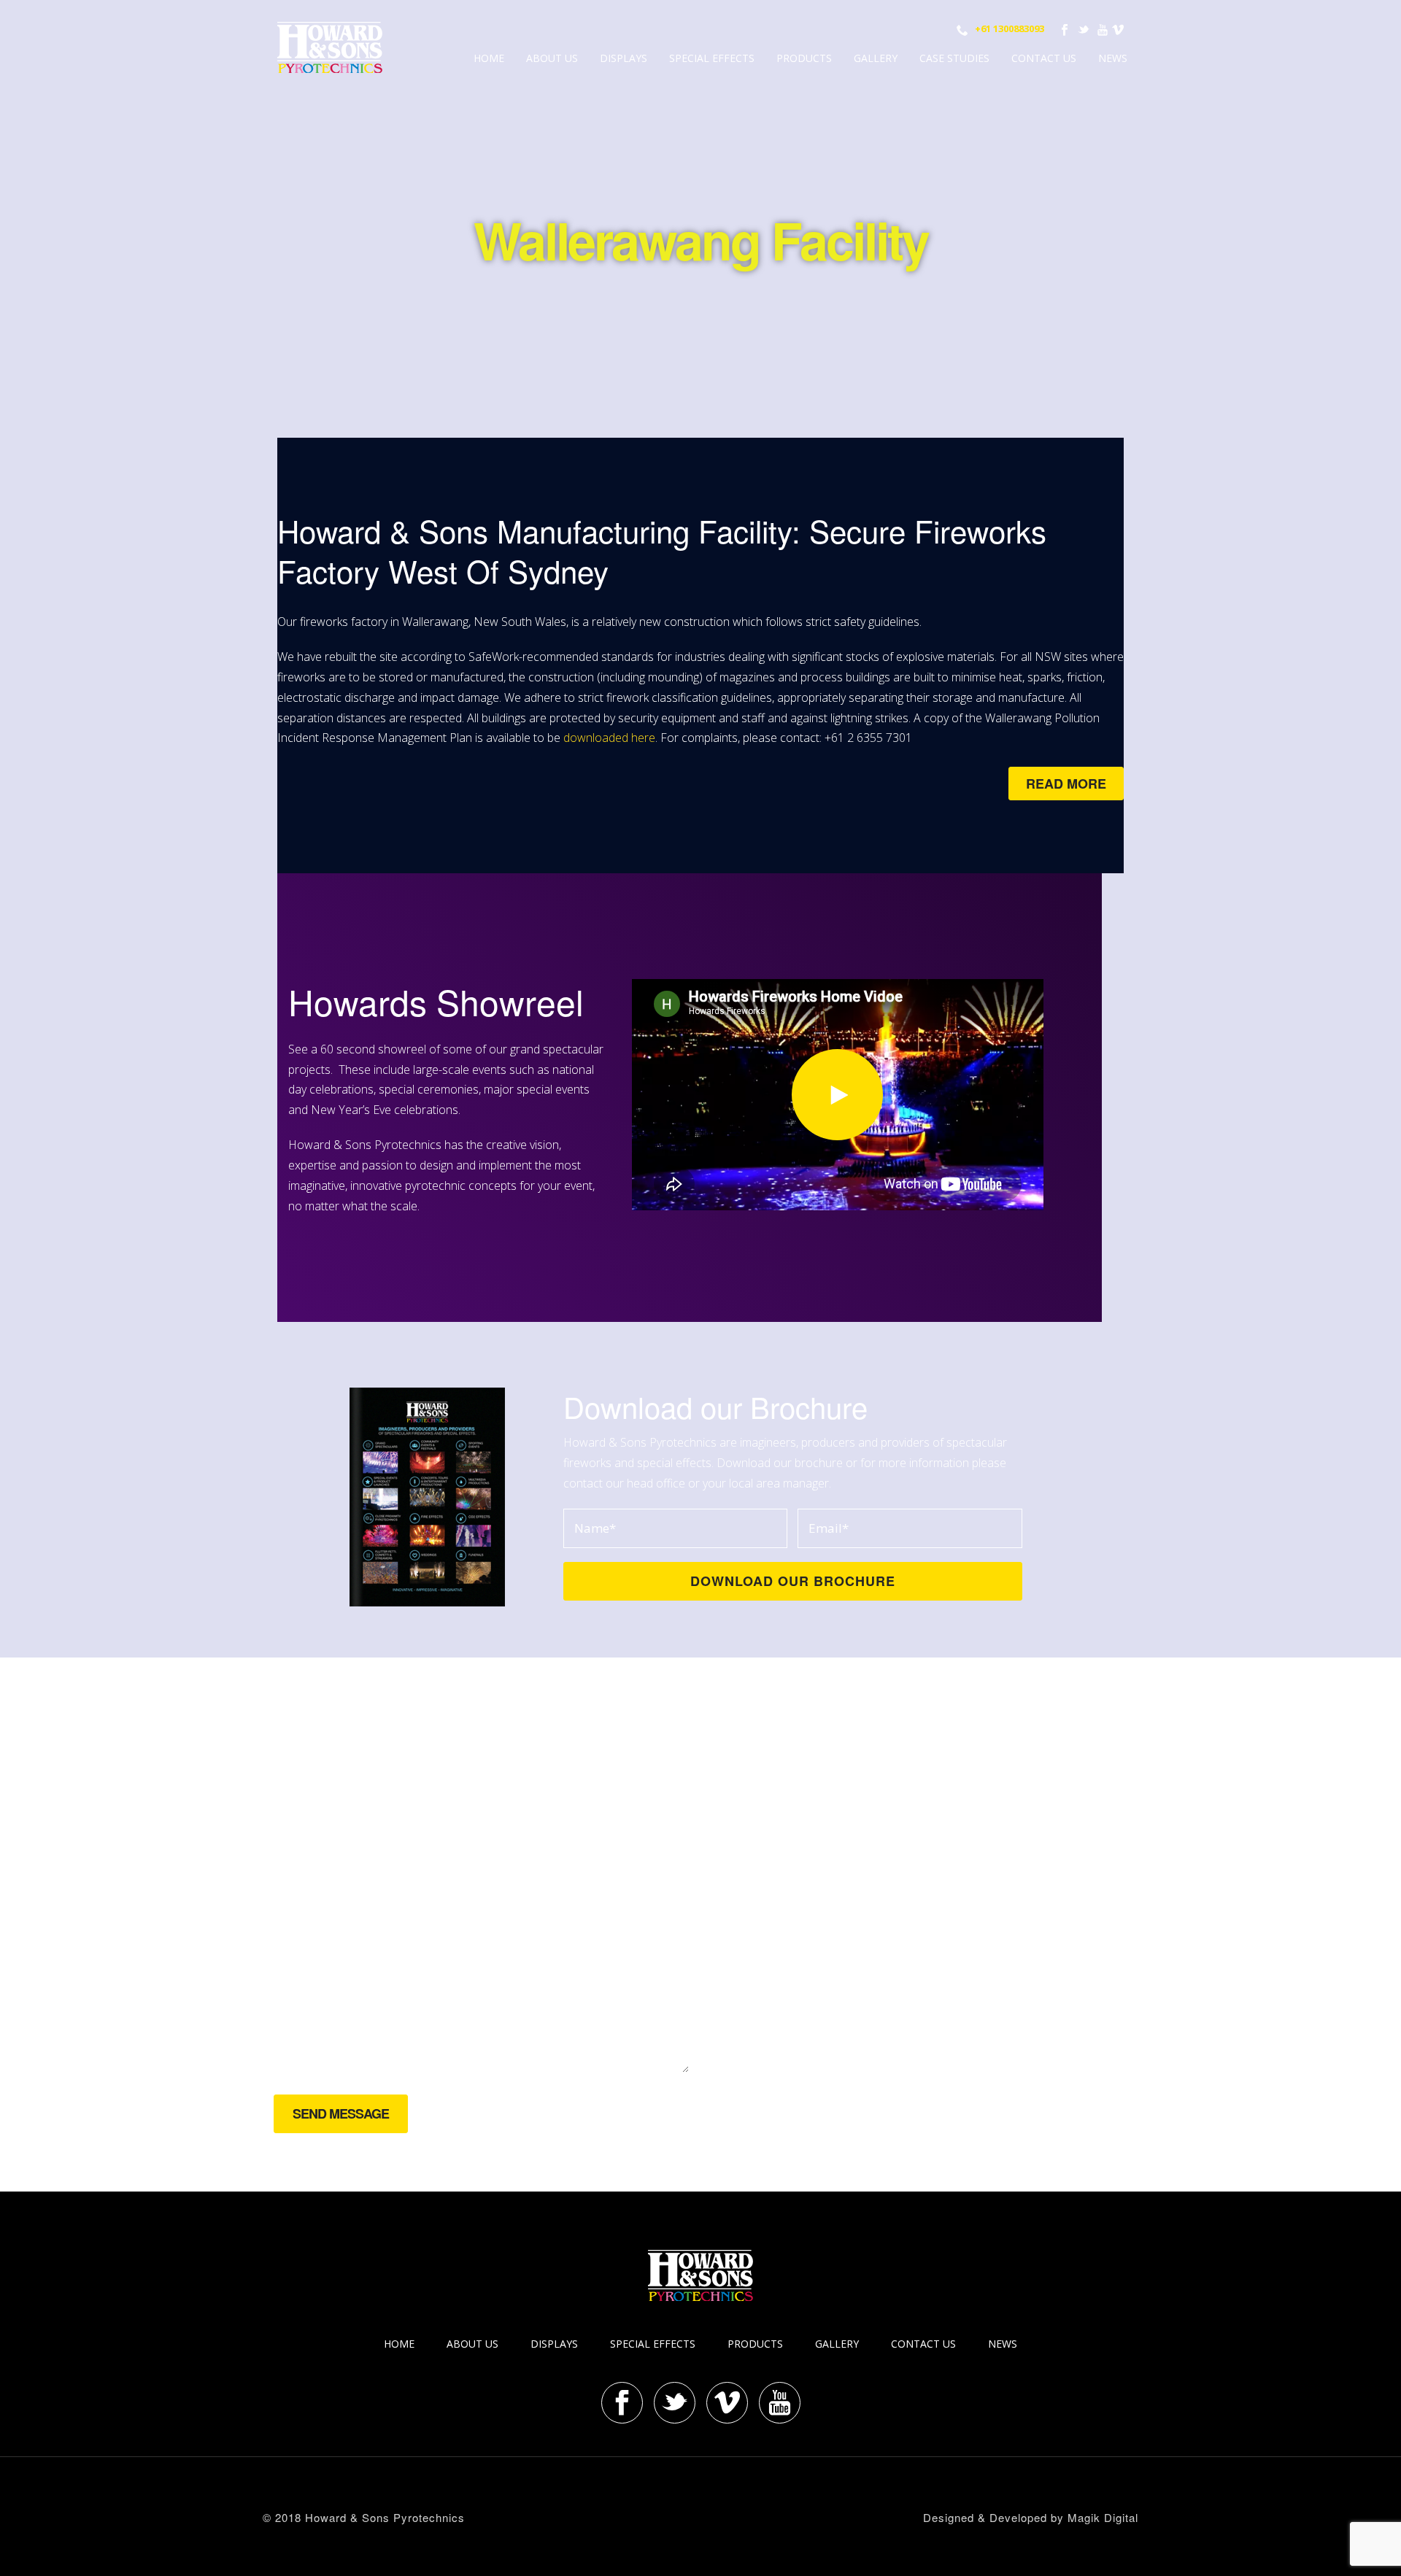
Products (804, 58)
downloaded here (609, 738)
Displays (624, 58)
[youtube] (780, 2403)
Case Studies (954, 58)
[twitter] (675, 2403)
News (1113, 58)
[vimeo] (727, 2403)
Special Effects (712, 58)
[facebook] (622, 2403)
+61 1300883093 (1010, 28)
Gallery (876, 58)
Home (489, 58)
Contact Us (1044, 58)
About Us (552, 58)
